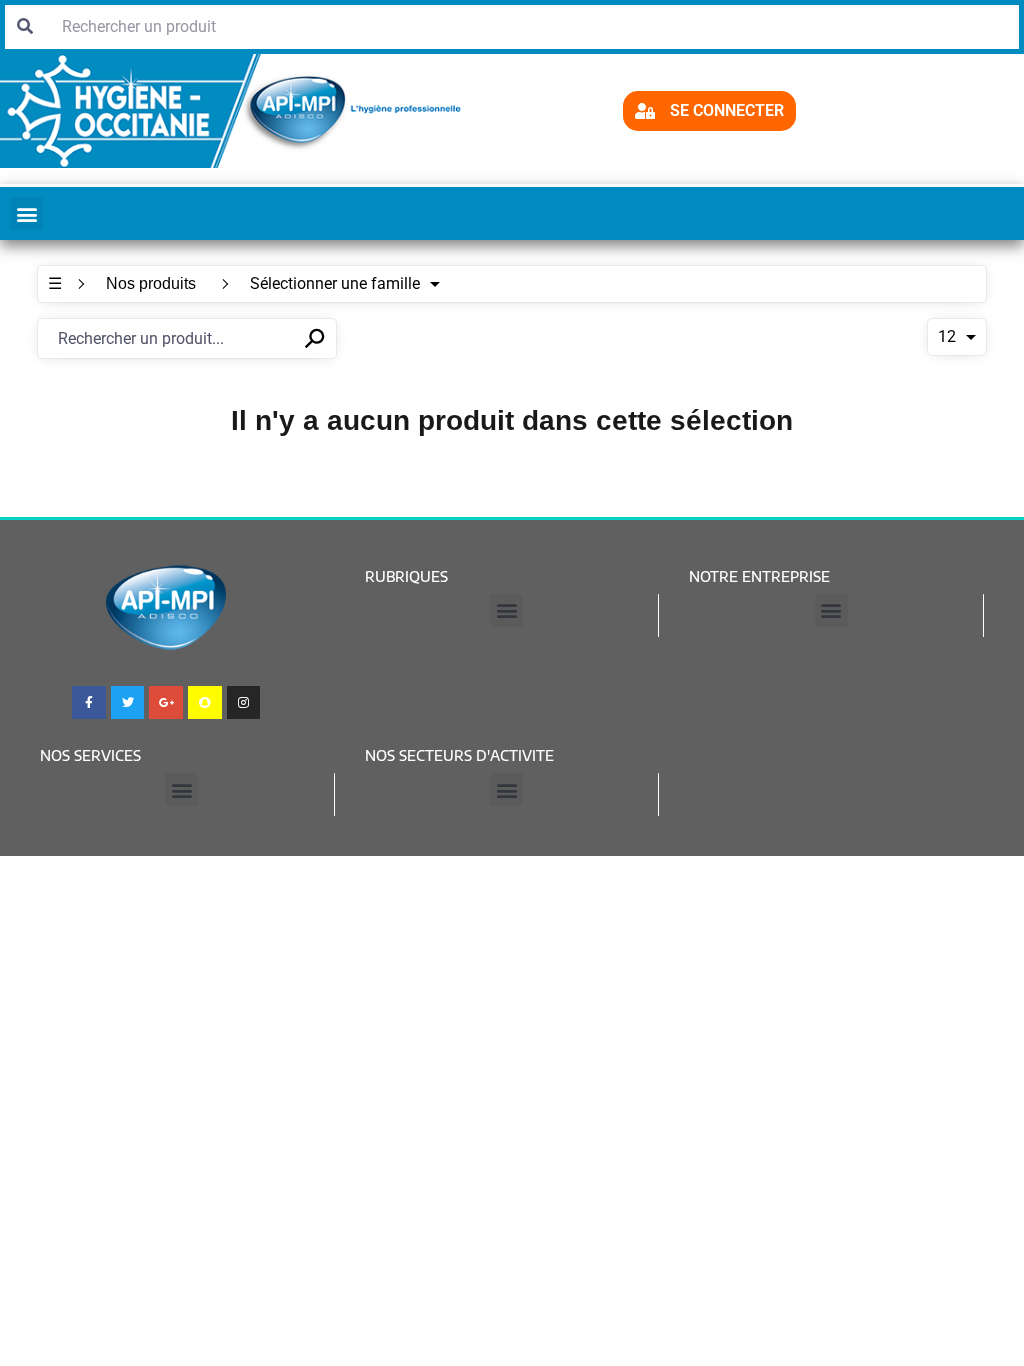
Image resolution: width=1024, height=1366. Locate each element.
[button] (26, 213)
